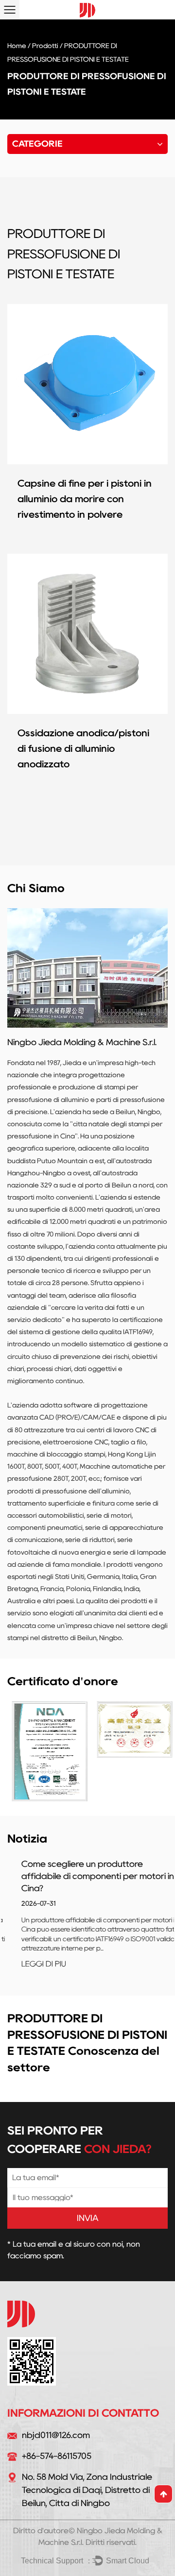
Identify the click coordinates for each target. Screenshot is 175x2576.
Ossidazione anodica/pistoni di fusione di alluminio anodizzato (83, 748)
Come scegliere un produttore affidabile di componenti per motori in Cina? (84, 1876)
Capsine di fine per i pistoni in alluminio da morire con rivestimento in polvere (85, 499)
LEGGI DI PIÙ (30, 1964)
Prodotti (45, 46)
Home (17, 46)
